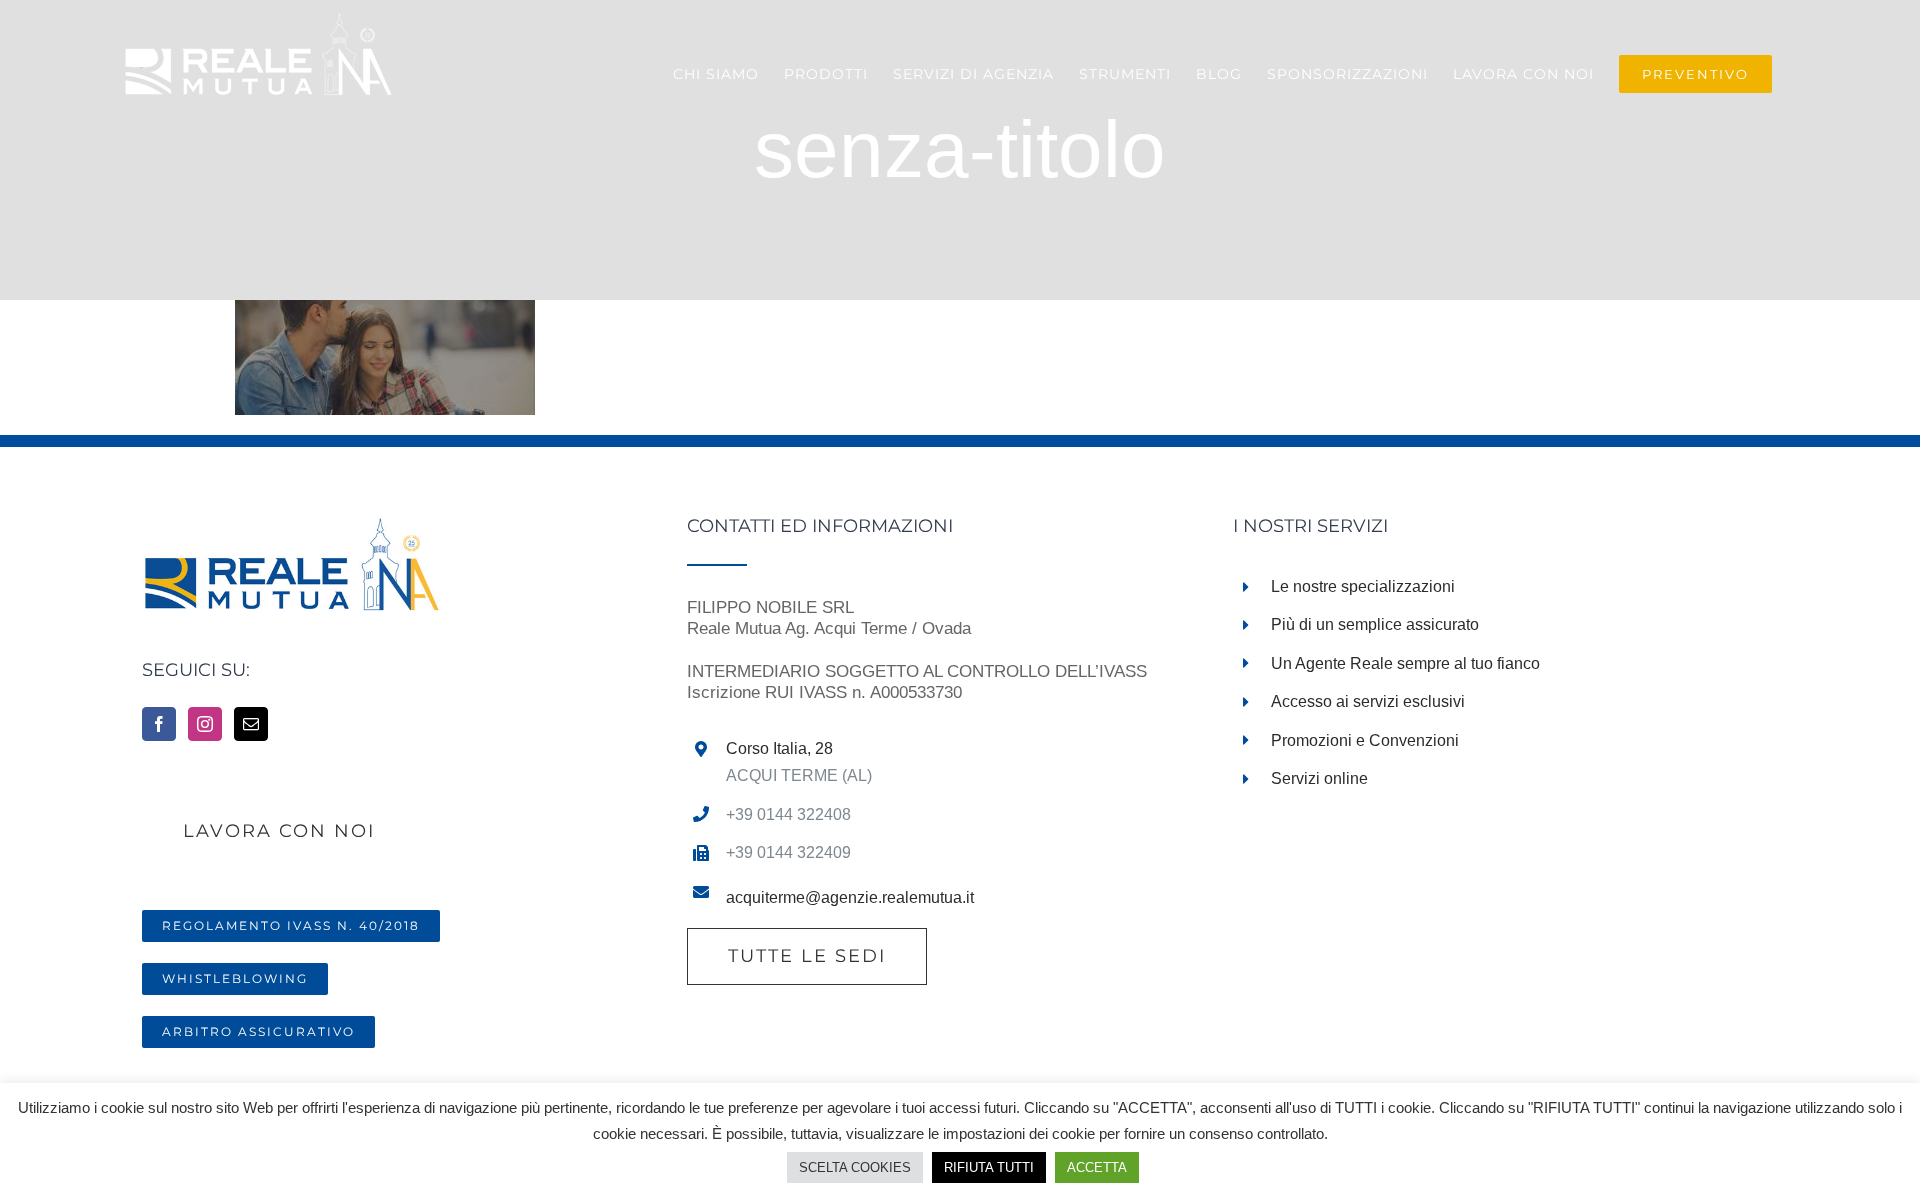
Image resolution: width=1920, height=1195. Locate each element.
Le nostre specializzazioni (1363, 586)
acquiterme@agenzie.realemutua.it (850, 897)
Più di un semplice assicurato (1375, 624)
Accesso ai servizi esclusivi (1368, 701)
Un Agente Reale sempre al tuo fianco (1405, 663)
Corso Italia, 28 (779, 748)
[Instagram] (205, 724)
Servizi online (1319, 778)
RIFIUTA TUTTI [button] (989, 1167)
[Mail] (251, 724)
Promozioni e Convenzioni (1365, 740)
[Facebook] (159, 724)
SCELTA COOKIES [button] (855, 1167)
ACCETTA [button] (1097, 1167)
